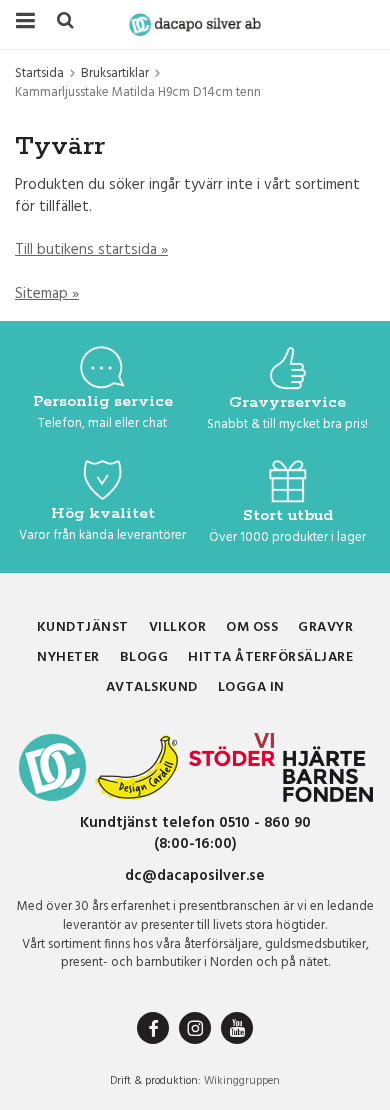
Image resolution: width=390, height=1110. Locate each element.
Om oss (252, 627)
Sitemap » (47, 294)
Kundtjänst (83, 627)
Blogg (144, 657)
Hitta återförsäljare (270, 657)
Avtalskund (152, 687)
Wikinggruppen (242, 1081)
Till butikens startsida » (91, 250)
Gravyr (325, 627)
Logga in (251, 687)
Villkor (178, 627)
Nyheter (68, 657)
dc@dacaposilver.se (195, 876)
